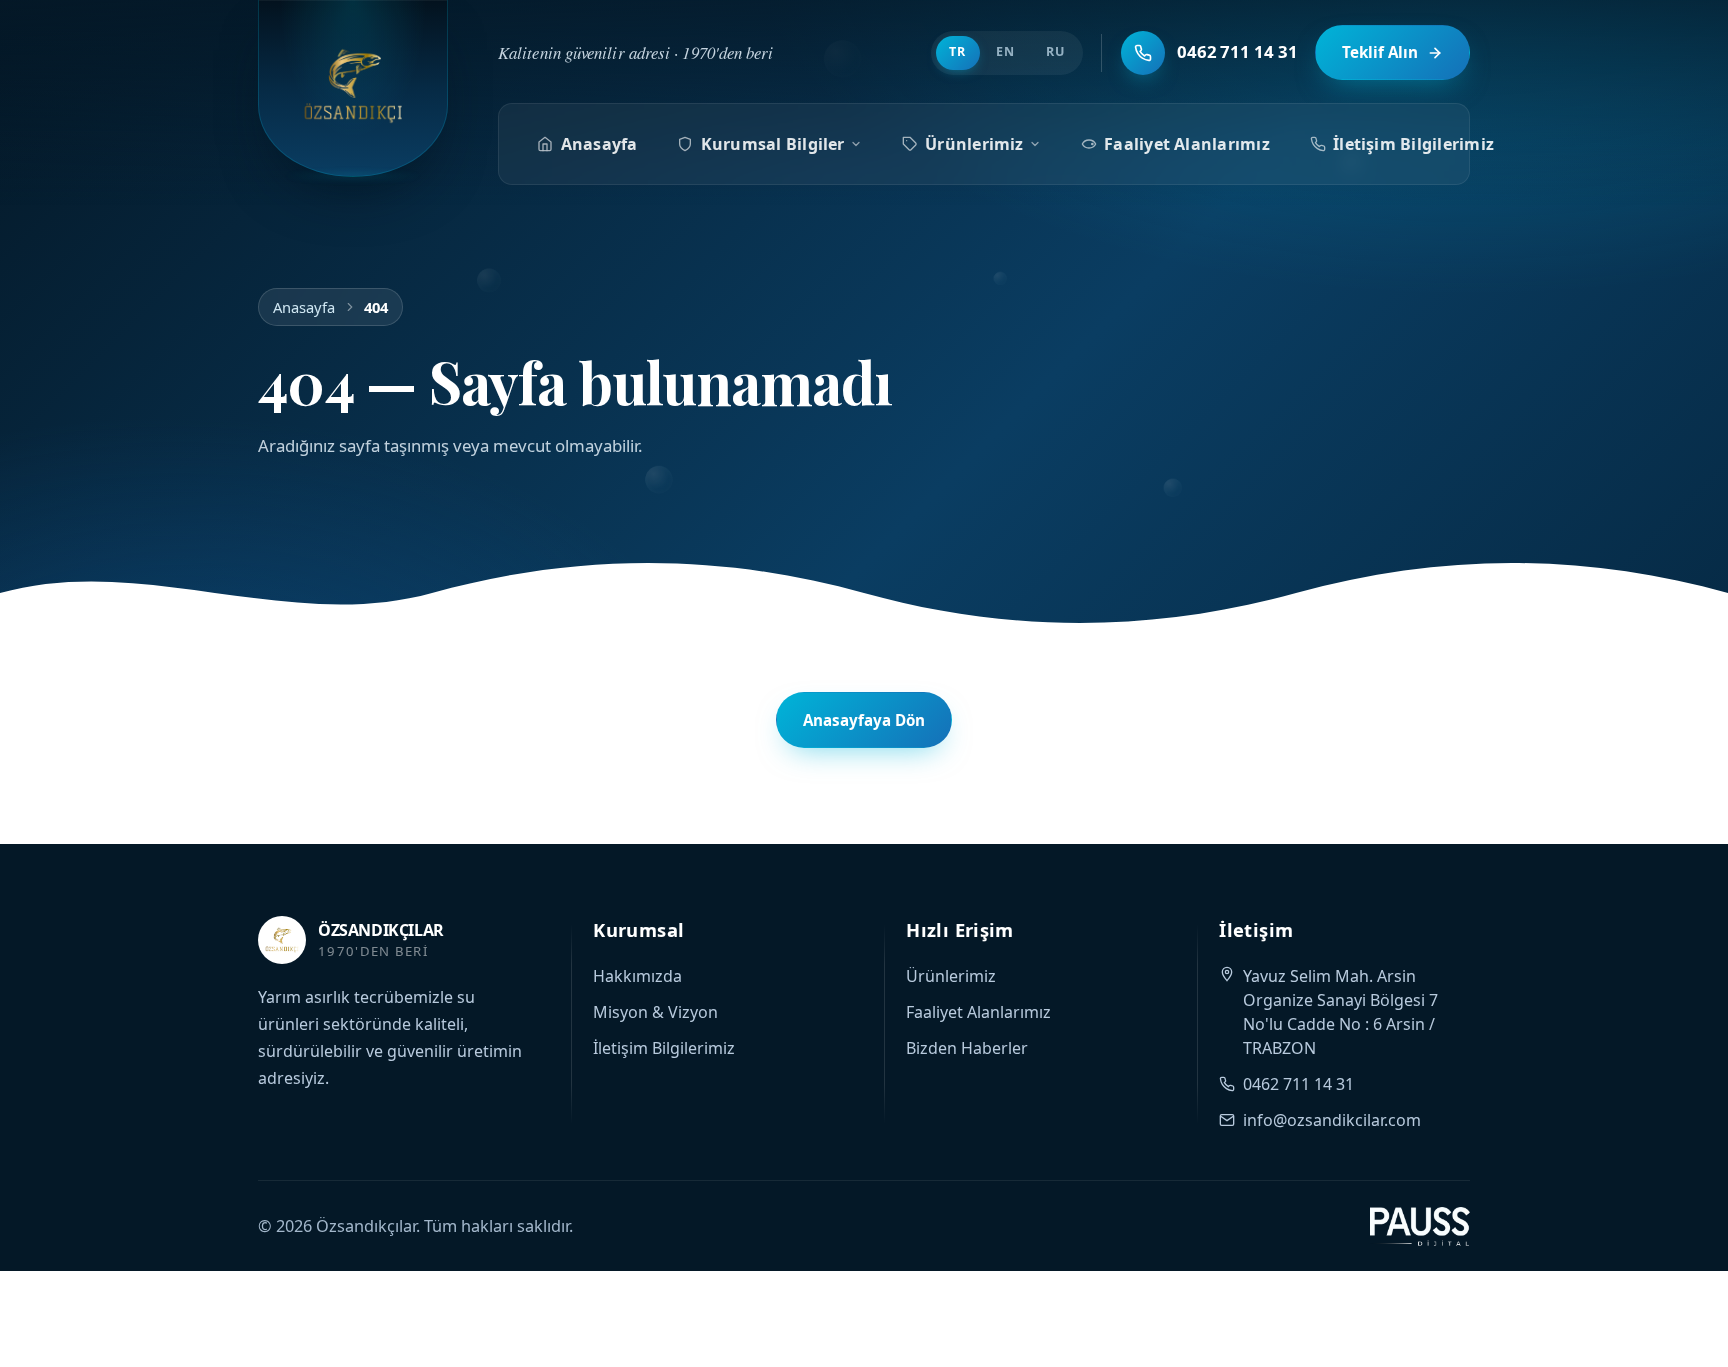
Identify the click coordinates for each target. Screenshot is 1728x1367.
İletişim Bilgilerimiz (1413, 144)
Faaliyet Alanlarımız (1187, 144)
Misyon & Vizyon (655, 1012)
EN (1005, 51)
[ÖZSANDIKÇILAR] (353, 88)
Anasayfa (599, 144)
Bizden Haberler (967, 1048)
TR (957, 51)
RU (1055, 51)
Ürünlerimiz (974, 144)
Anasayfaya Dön (864, 720)
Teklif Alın (1380, 52)
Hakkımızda (637, 976)
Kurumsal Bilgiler (773, 144)
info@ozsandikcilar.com (1332, 1120)
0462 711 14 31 (1298, 1084)
